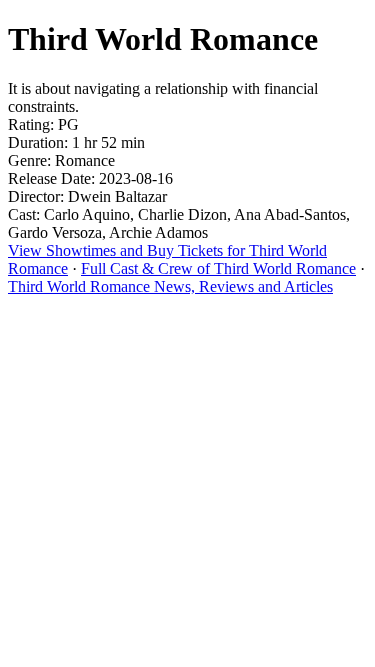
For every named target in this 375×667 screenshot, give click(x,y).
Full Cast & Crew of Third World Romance (218, 268)
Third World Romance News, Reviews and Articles (170, 286)
